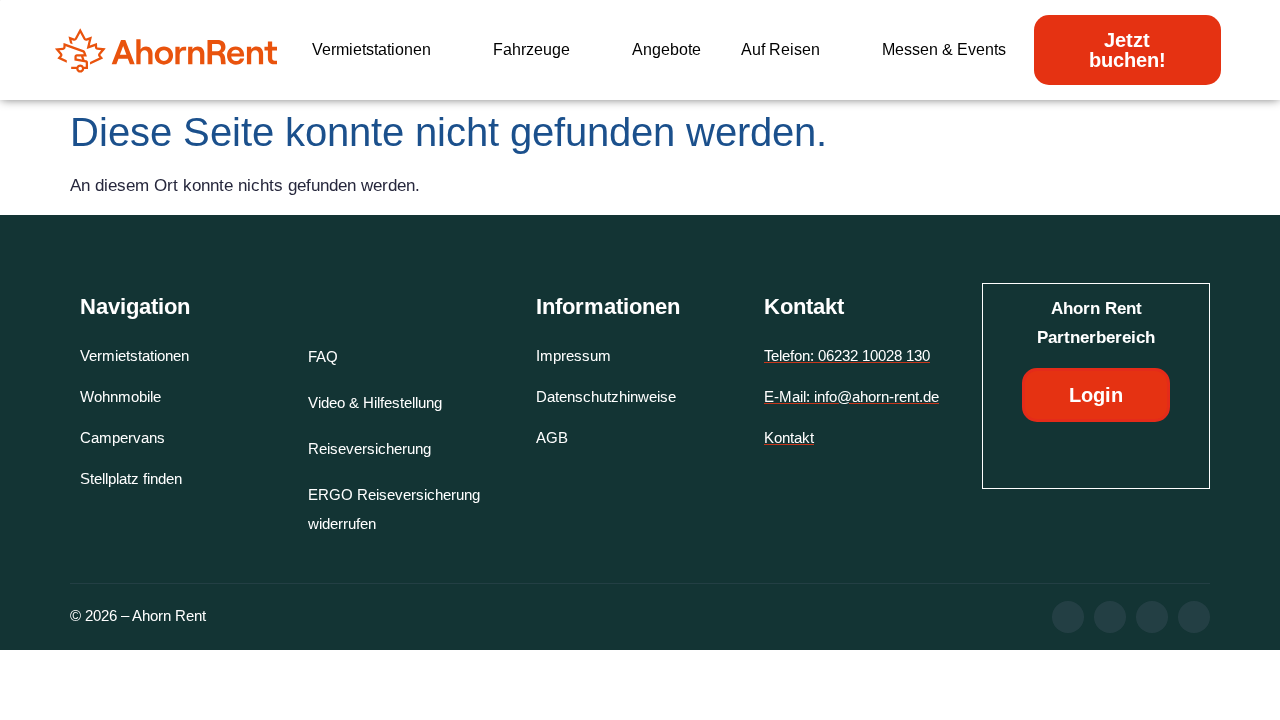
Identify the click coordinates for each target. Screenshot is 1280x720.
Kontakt (804, 306)
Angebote (666, 49)
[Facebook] (1068, 617)
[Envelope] (1194, 617)
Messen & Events (944, 49)
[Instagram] (1110, 617)
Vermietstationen (371, 49)
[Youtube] (1152, 617)
